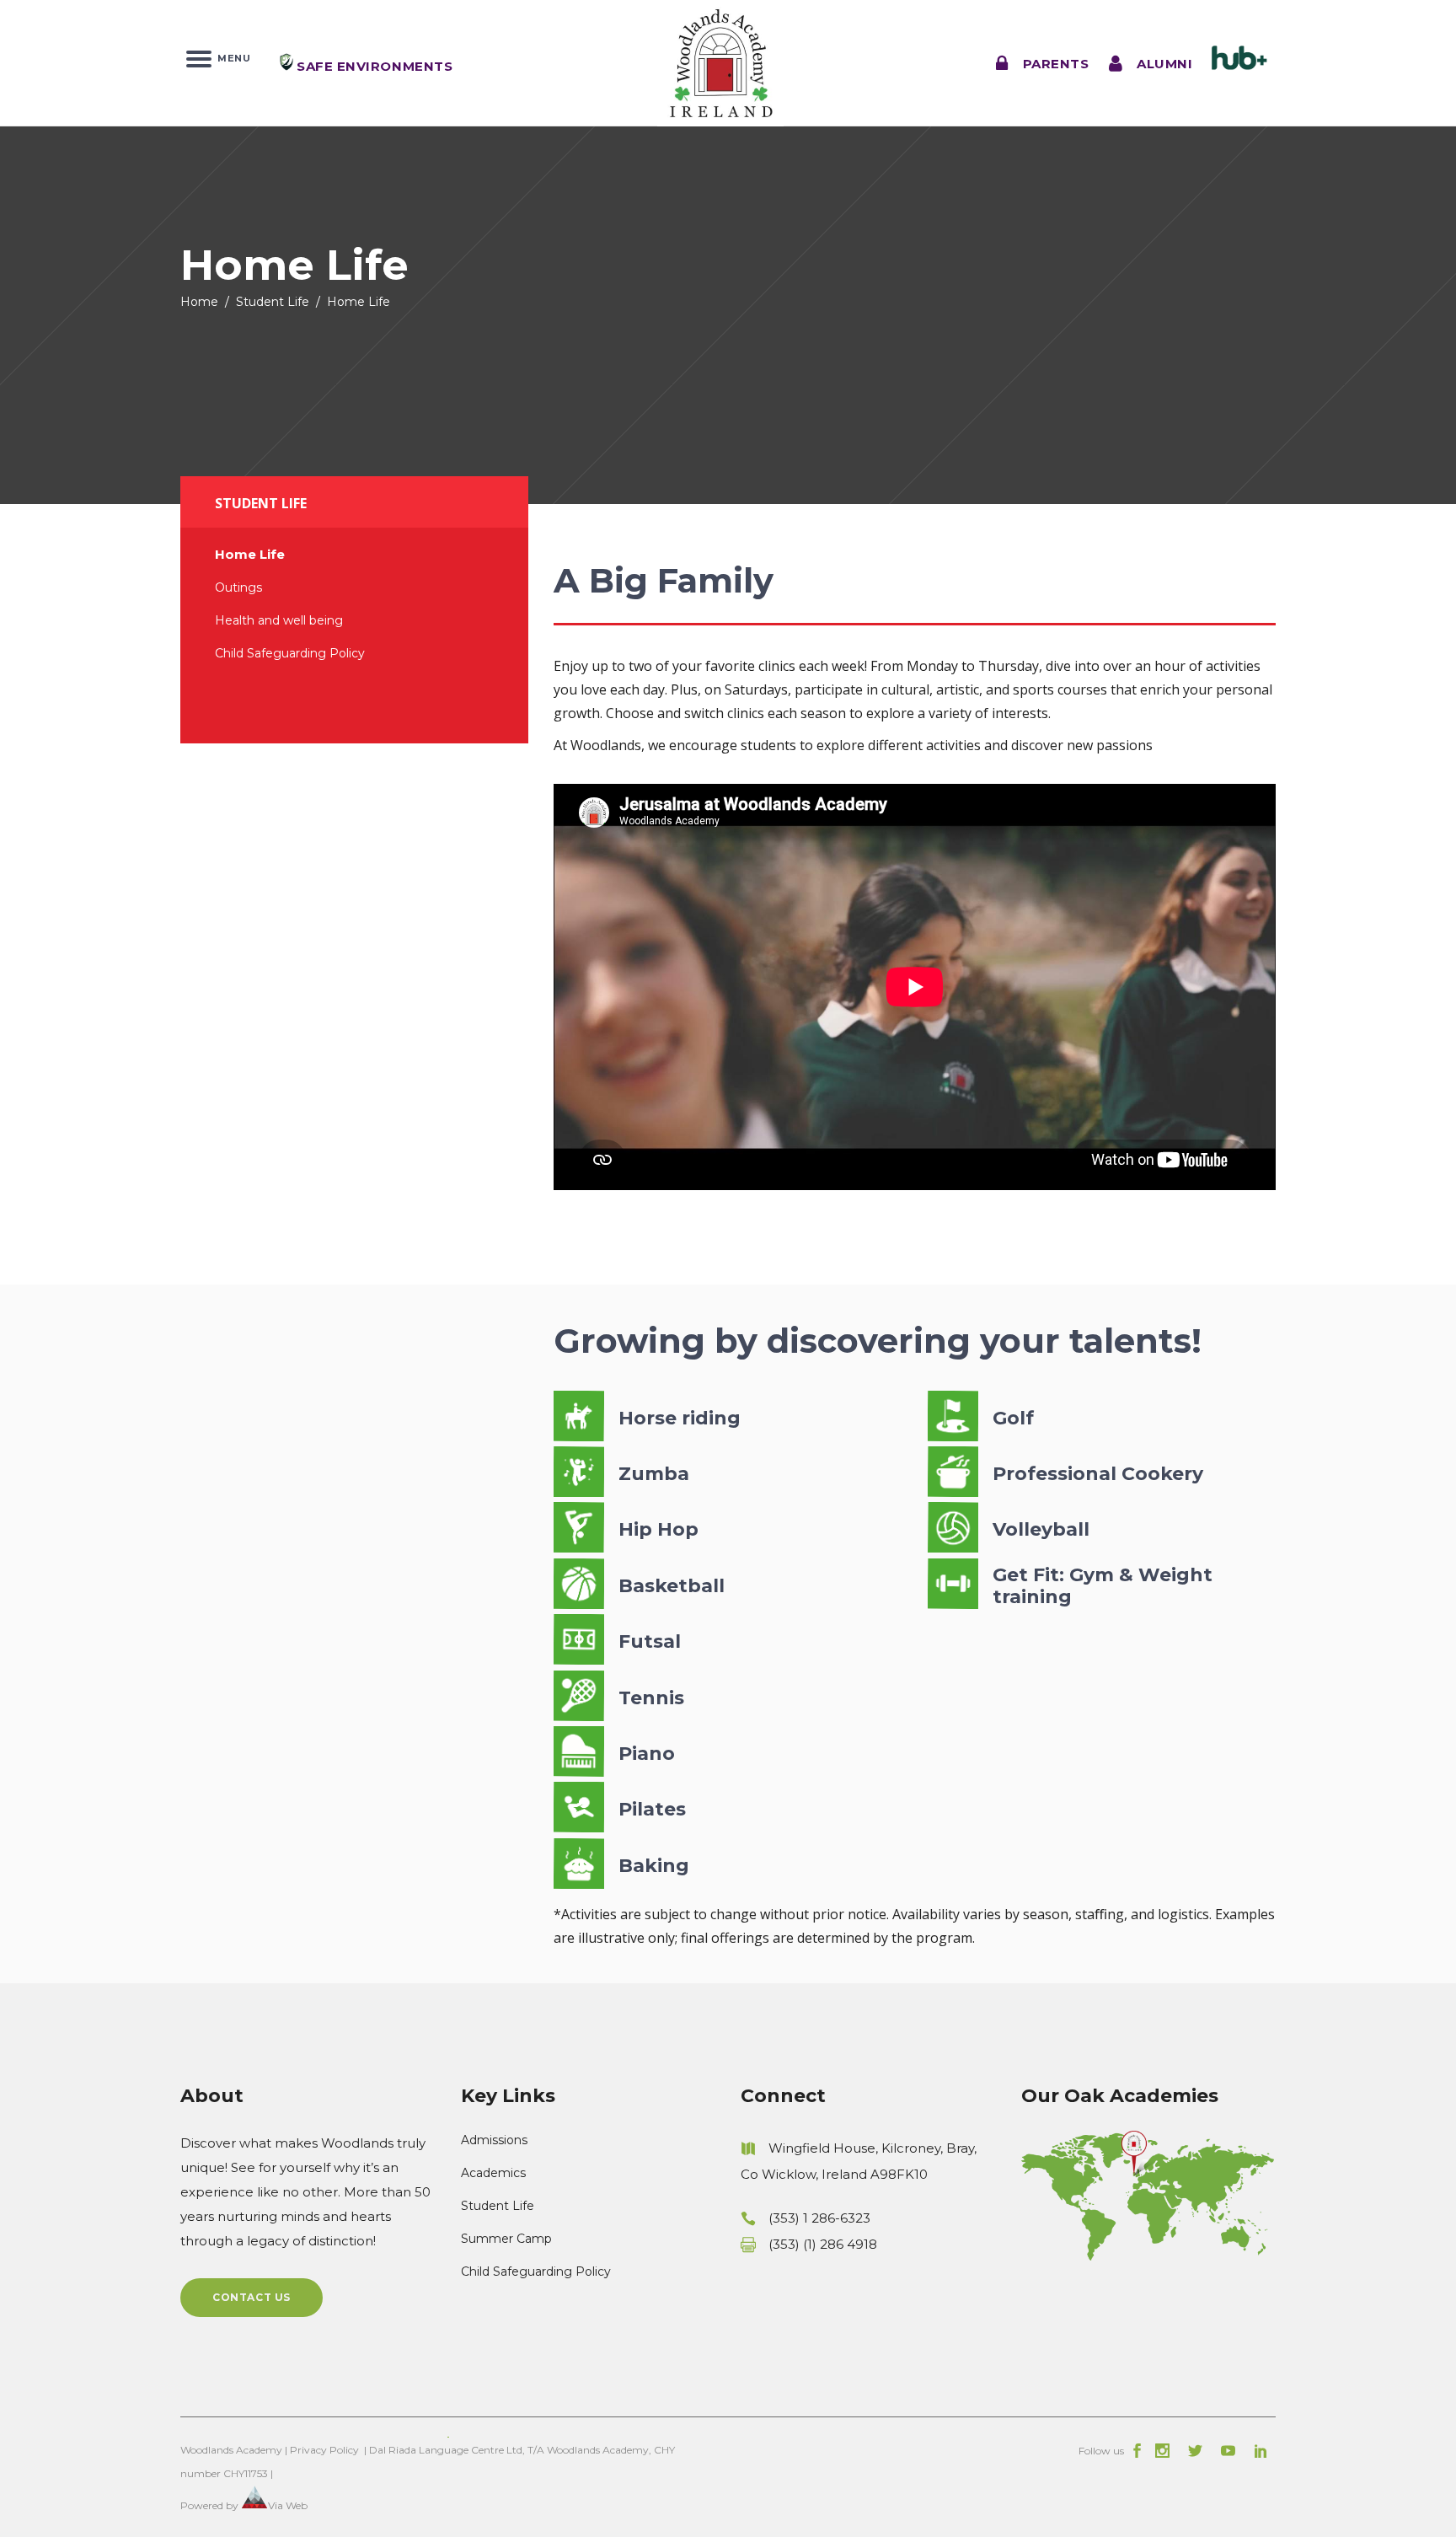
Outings (238, 587)
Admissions (494, 2140)
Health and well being (279, 620)
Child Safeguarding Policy (290, 653)
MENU (231, 57)
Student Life (273, 302)
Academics (493, 2173)
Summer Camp (506, 2239)
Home (199, 302)
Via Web (288, 2505)
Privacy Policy (324, 2450)
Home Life (250, 554)
